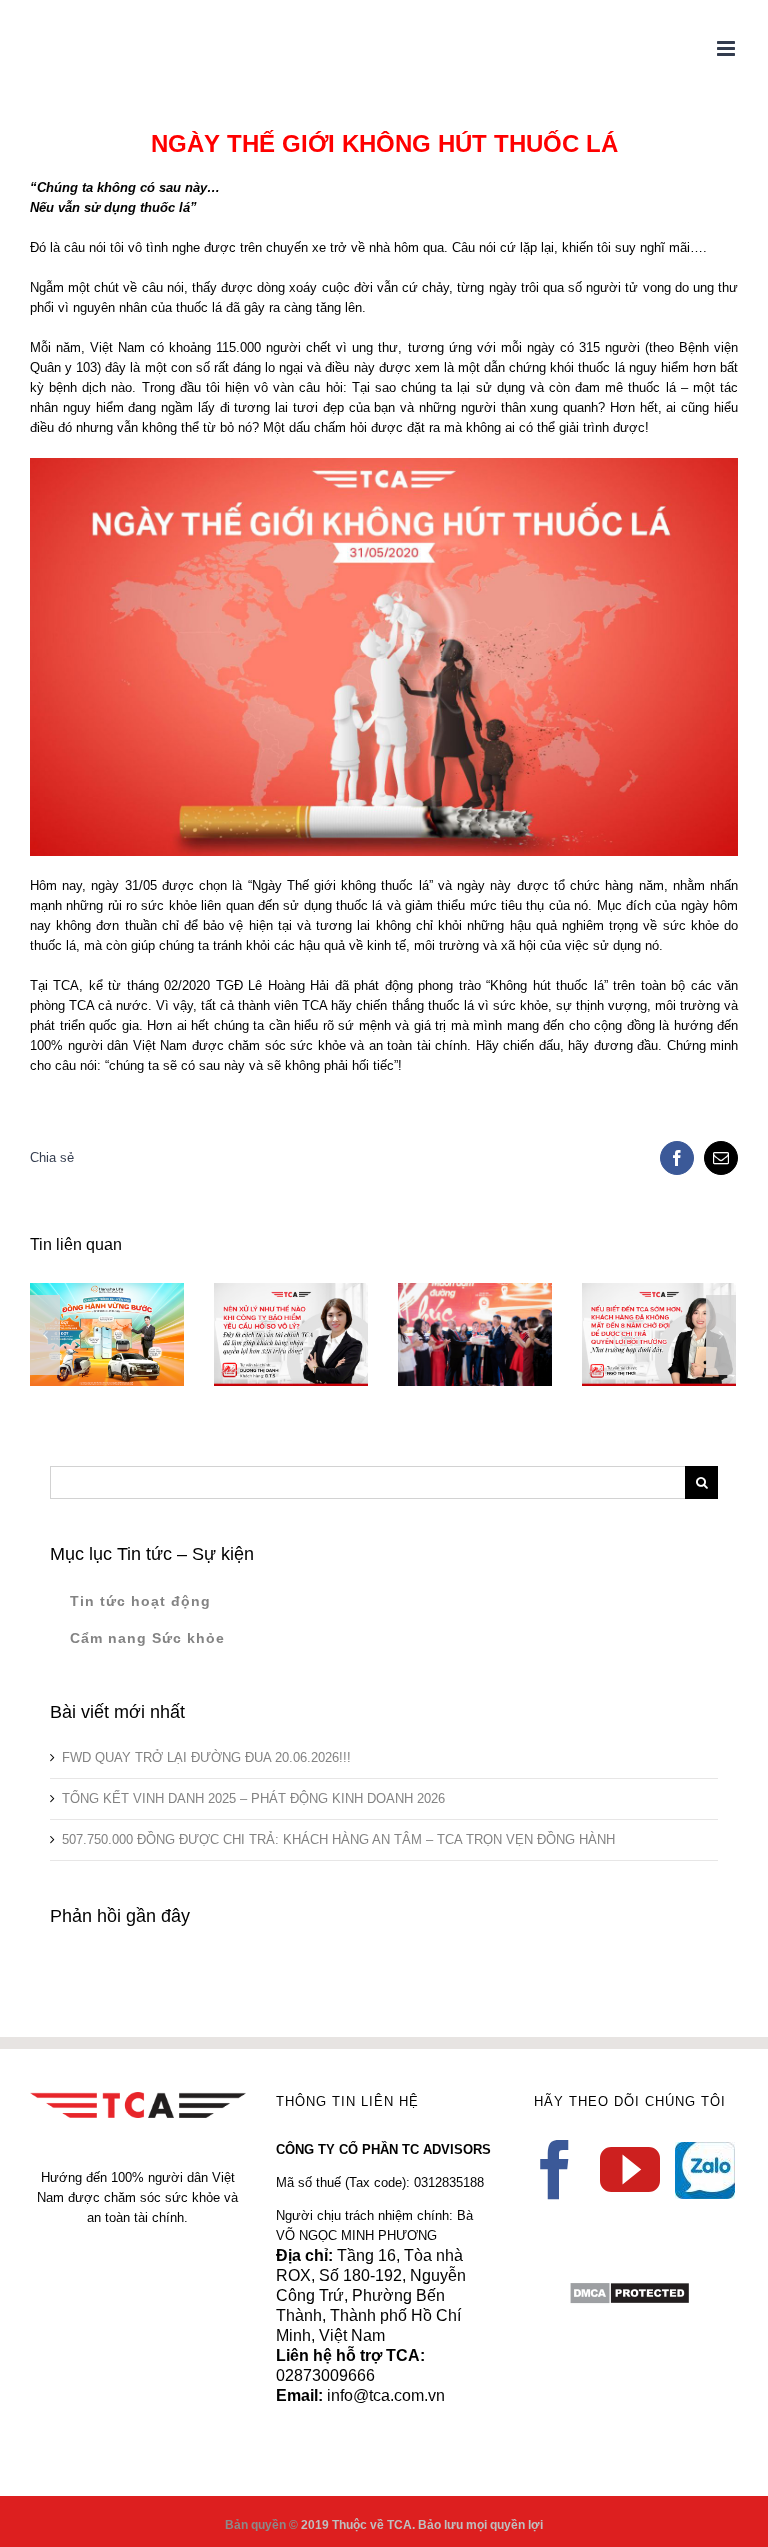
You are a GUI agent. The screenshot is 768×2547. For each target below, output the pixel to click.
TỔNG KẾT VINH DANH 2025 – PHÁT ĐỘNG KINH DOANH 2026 (253, 1798)
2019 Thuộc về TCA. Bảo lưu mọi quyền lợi (422, 2525)
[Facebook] (555, 2170)
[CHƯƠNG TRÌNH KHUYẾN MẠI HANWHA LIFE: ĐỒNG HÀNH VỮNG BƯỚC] (104, 1334)
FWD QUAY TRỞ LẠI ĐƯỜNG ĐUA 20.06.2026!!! (206, 1757)
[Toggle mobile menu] (727, 48)
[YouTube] (630, 2170)
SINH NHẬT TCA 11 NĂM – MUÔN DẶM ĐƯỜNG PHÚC (443, 1292)
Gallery (501, 1292)
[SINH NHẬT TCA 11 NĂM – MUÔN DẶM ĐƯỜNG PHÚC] (472, 1334)
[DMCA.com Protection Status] (629, 2290)
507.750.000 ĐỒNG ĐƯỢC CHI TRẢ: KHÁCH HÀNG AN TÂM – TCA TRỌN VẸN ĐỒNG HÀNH (338, 1839)
